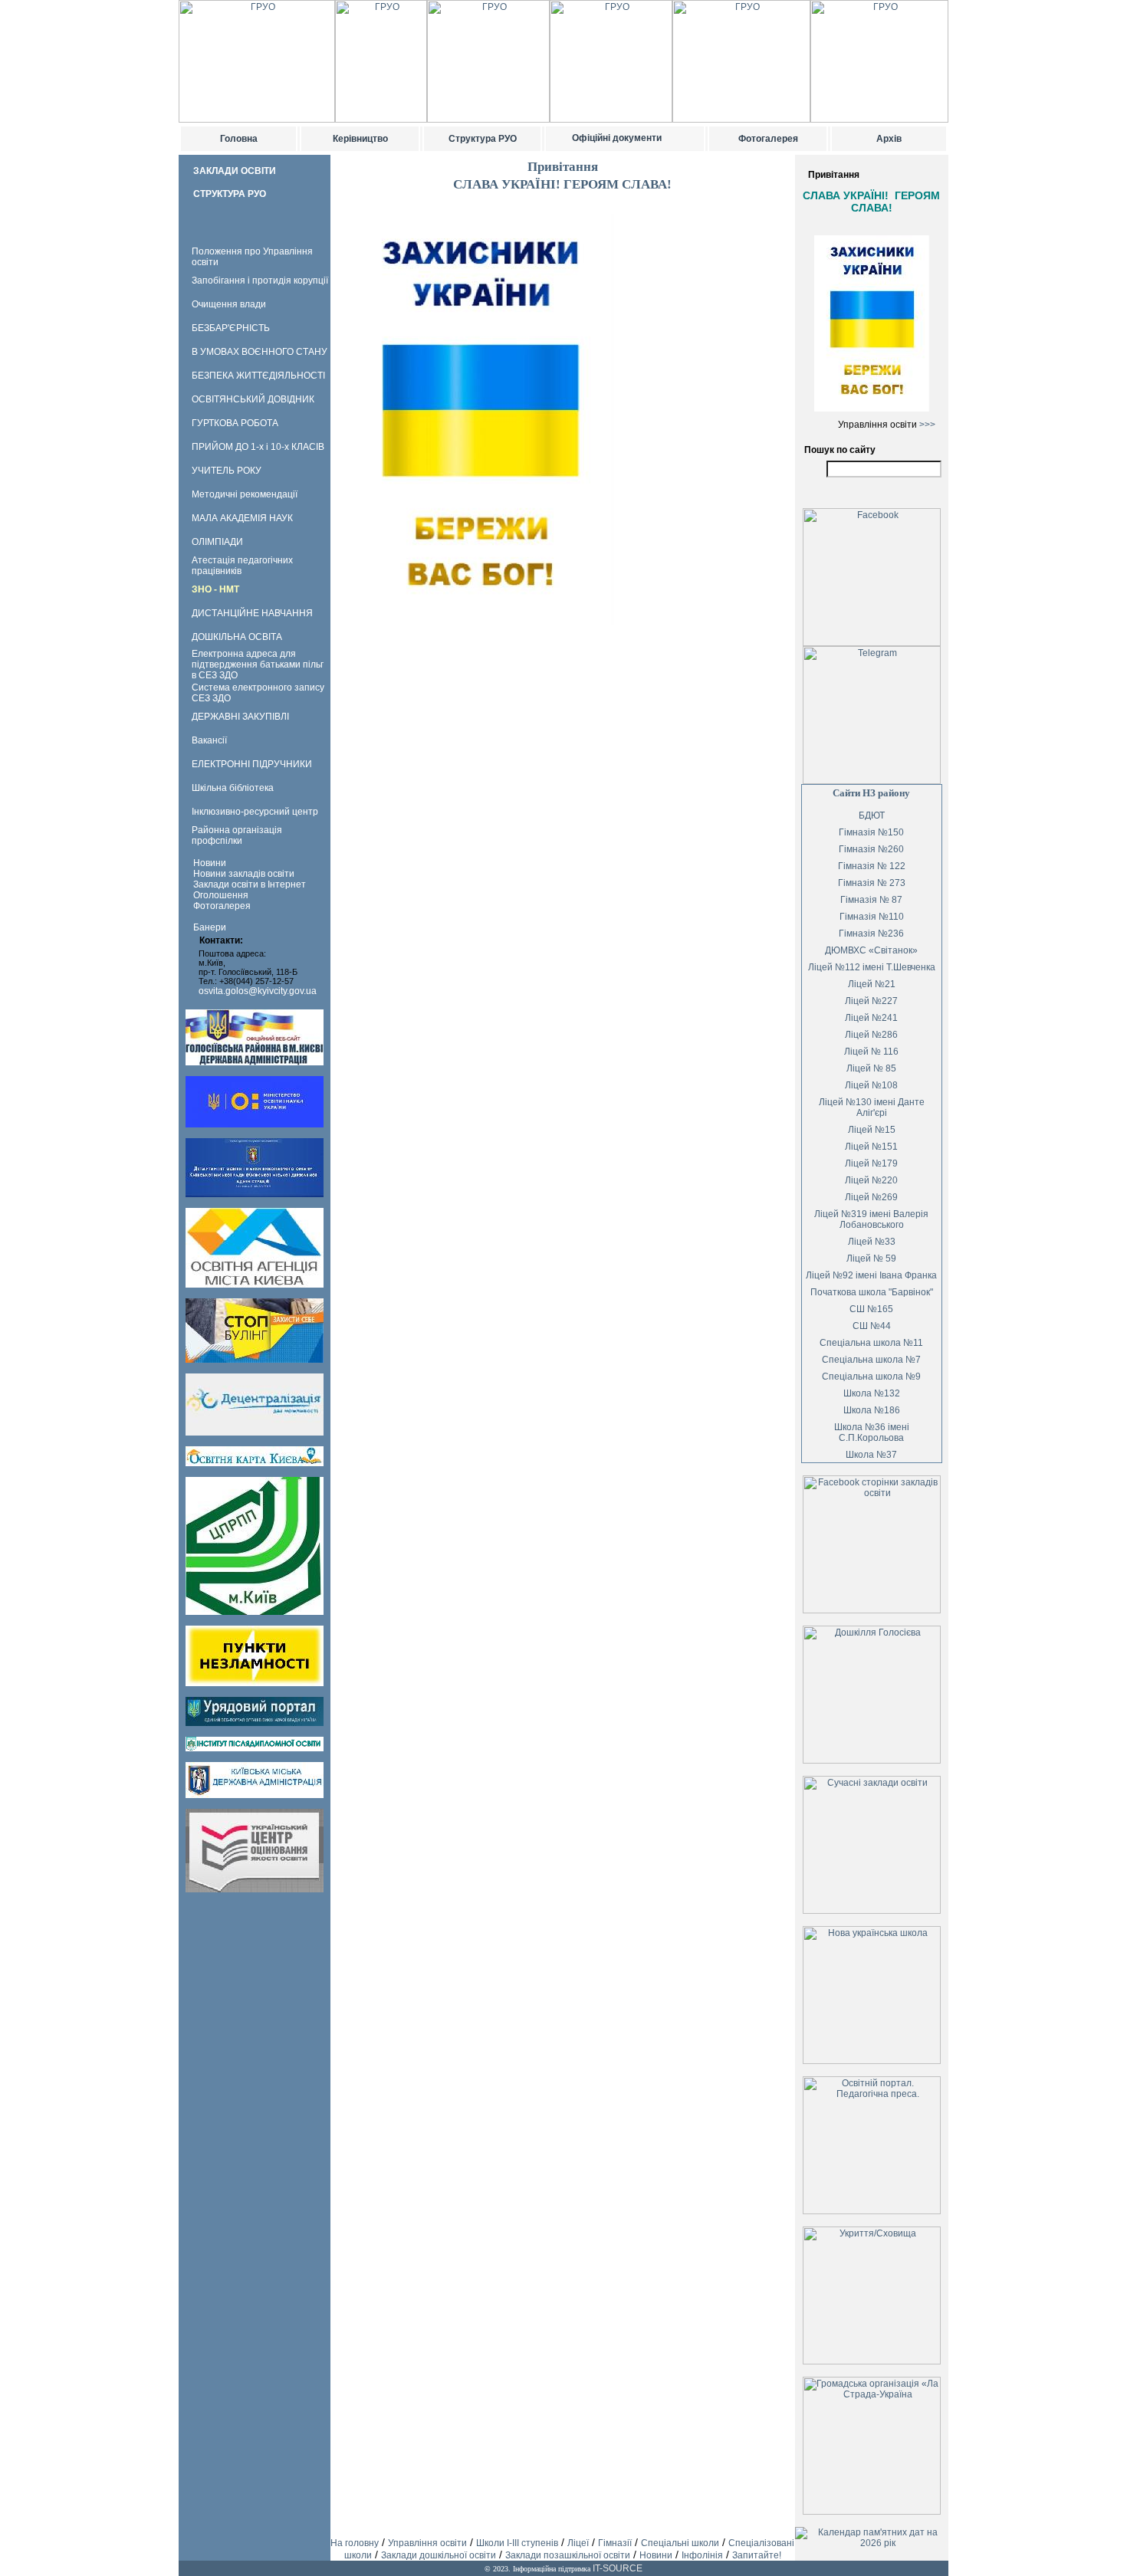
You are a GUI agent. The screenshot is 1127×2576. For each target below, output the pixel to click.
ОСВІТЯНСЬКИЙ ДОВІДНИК (253, 399)
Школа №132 (872, 1393)
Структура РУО (483, 139)
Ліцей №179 (871, 1163)
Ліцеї (578, 2543)
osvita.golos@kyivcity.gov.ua (258, 991)
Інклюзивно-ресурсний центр (255, 812)
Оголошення (221, 895)
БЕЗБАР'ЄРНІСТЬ (231, 328)
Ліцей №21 (872, 984)
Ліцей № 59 (871, 1258)
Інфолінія (702, 2555)
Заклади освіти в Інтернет (250, 884)
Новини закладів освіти (244, 874)
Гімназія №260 (871, 849)
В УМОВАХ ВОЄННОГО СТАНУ (260, 352)
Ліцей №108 (871, 1085)
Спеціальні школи (680, 2543)
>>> (927, 425)
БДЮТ (872, 815)
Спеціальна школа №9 (871, 1377)
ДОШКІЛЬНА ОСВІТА (237, 637)
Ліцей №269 (871, 1197)
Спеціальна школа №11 (871, 1343)
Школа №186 (872, 1410)
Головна (239, 139)
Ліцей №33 (872, 1242)
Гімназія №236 (871, 934)
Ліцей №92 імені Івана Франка (871, 1275)
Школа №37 (871, 1455)
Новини (210, 863)
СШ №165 (871, 1309)
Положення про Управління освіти (252, 257)
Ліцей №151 (871, 1147)
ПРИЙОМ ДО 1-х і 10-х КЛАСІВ (258, 447)
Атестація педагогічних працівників (242, 566)
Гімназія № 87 (871, 900)
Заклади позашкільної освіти (568, 2555)
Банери (210, 927)
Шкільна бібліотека (233, 788)
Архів (889, 139)
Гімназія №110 (872, 917)
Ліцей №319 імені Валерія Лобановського (871, 1219)
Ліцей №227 (871, 1001)
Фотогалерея (768, 139)
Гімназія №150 (871, 832)
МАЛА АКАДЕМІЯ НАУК (242, 518)
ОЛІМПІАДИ (217, 542)
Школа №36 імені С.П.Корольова (872, 1432)
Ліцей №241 (871, 1018)
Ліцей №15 (872, 1130)
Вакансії (209, 740)
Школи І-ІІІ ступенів (517, 2543)
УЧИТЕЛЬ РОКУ (227, 471)
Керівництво (360, 139)
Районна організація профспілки (237, 835)
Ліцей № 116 (871, 1052)
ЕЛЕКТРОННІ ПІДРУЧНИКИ (252, 764)
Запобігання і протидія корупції (260, 281)
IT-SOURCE (618, 2568)
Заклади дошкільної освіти (439, 2555)
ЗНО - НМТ (215, 589)
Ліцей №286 (871, 1035)
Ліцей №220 (871, 1180)
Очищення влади (229, 304)
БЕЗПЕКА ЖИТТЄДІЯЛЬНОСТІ (258, 376)
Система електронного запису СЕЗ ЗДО (258, 693)
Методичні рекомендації (245, 494)
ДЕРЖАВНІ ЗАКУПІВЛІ (240, 717)
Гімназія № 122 (872, 866)
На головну (355, 2543)
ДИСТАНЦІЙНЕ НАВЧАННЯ (252, 613)
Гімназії (615, 2543)
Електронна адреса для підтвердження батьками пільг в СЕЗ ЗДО (258, 665)
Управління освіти (427, 2543)
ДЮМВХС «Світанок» (871, 950)
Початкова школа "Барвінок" (872, 1292)
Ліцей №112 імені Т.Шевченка (872, 967)
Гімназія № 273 (872, 883)
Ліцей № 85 (871, 1068)
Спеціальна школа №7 (871, 1360)
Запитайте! (757, 2555)
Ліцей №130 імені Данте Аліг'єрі (872, 1108)
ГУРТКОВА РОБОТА (235, 423)
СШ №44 (872, 1326)
